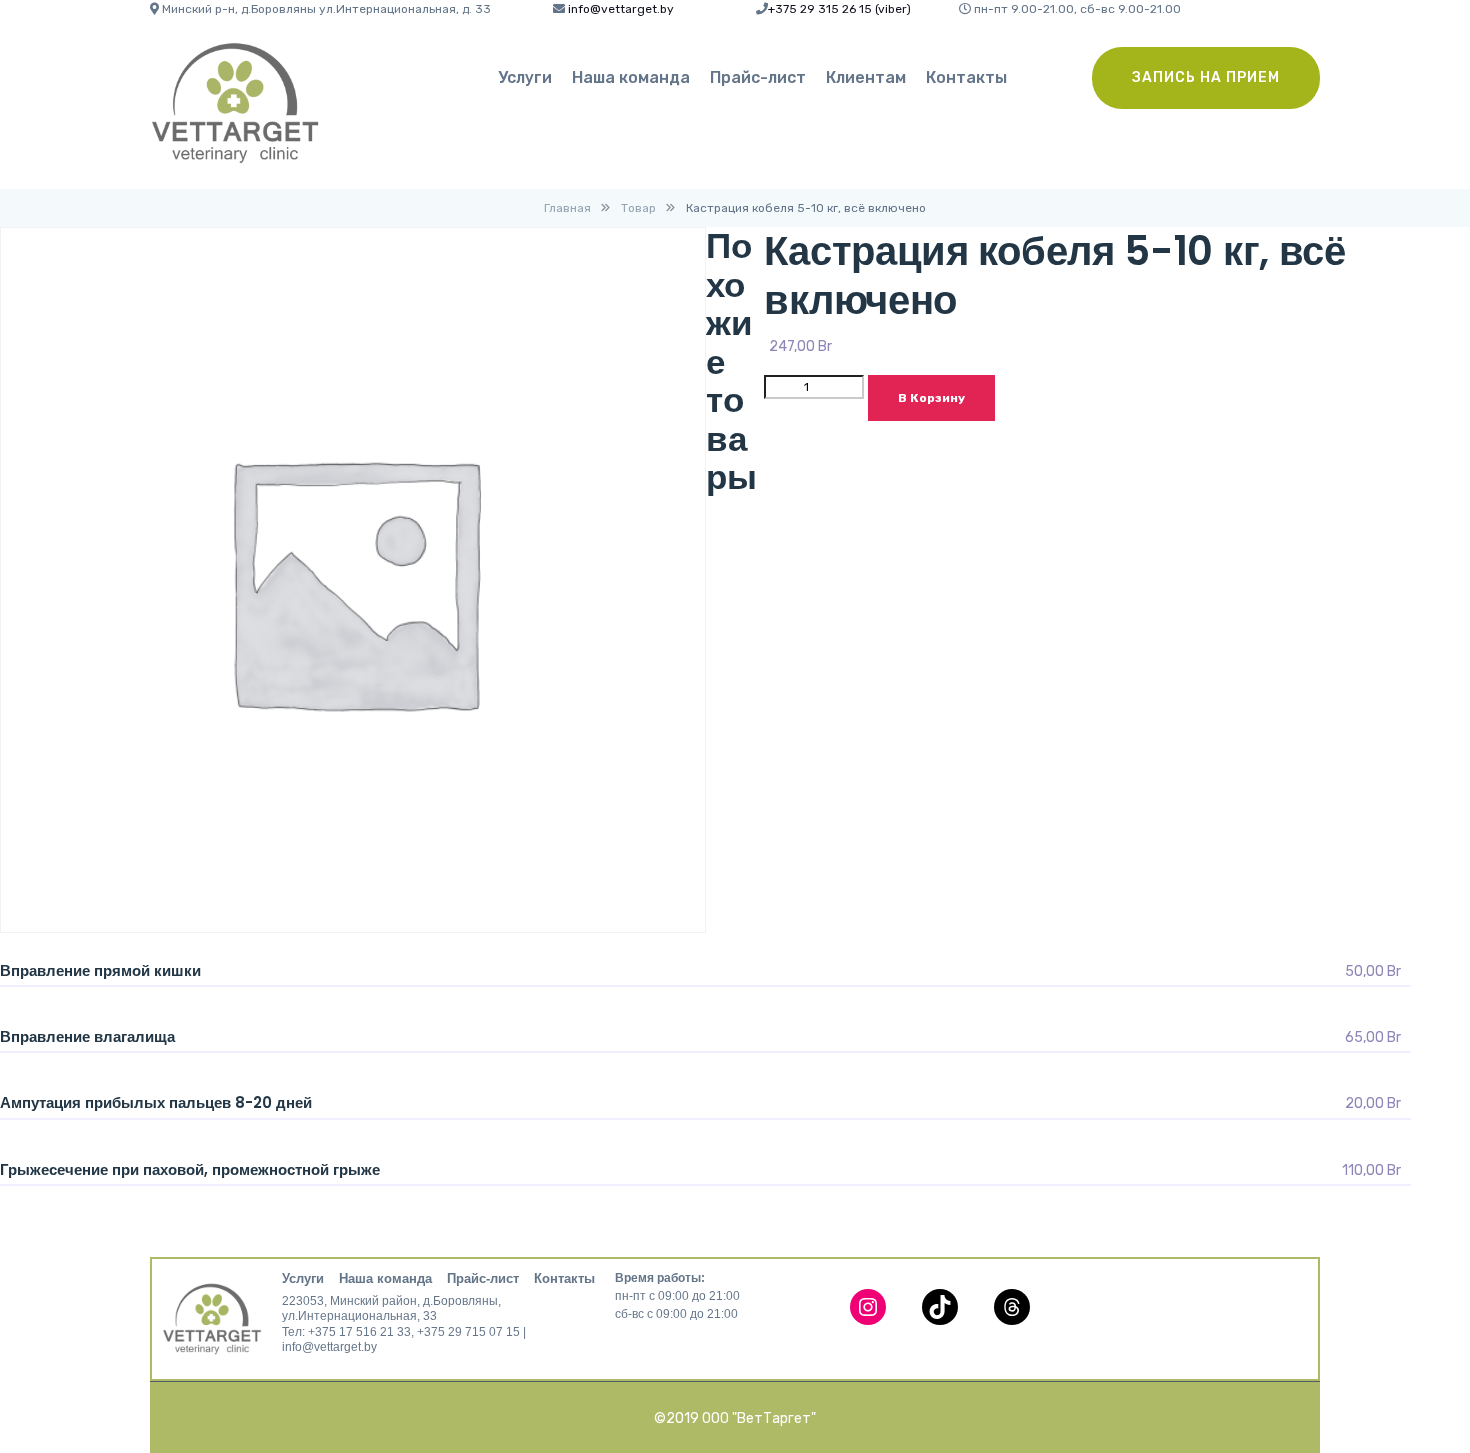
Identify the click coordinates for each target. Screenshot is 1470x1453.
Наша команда (631, 77)
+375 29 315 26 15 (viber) (839, 9)
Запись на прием (1206, 77)
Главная (567, 208)
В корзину (931, 398)
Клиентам (866, 77)
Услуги (525, 77)
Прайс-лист (758, 77)
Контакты (966, 77)
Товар (638, 208)
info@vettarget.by (621, 9)
